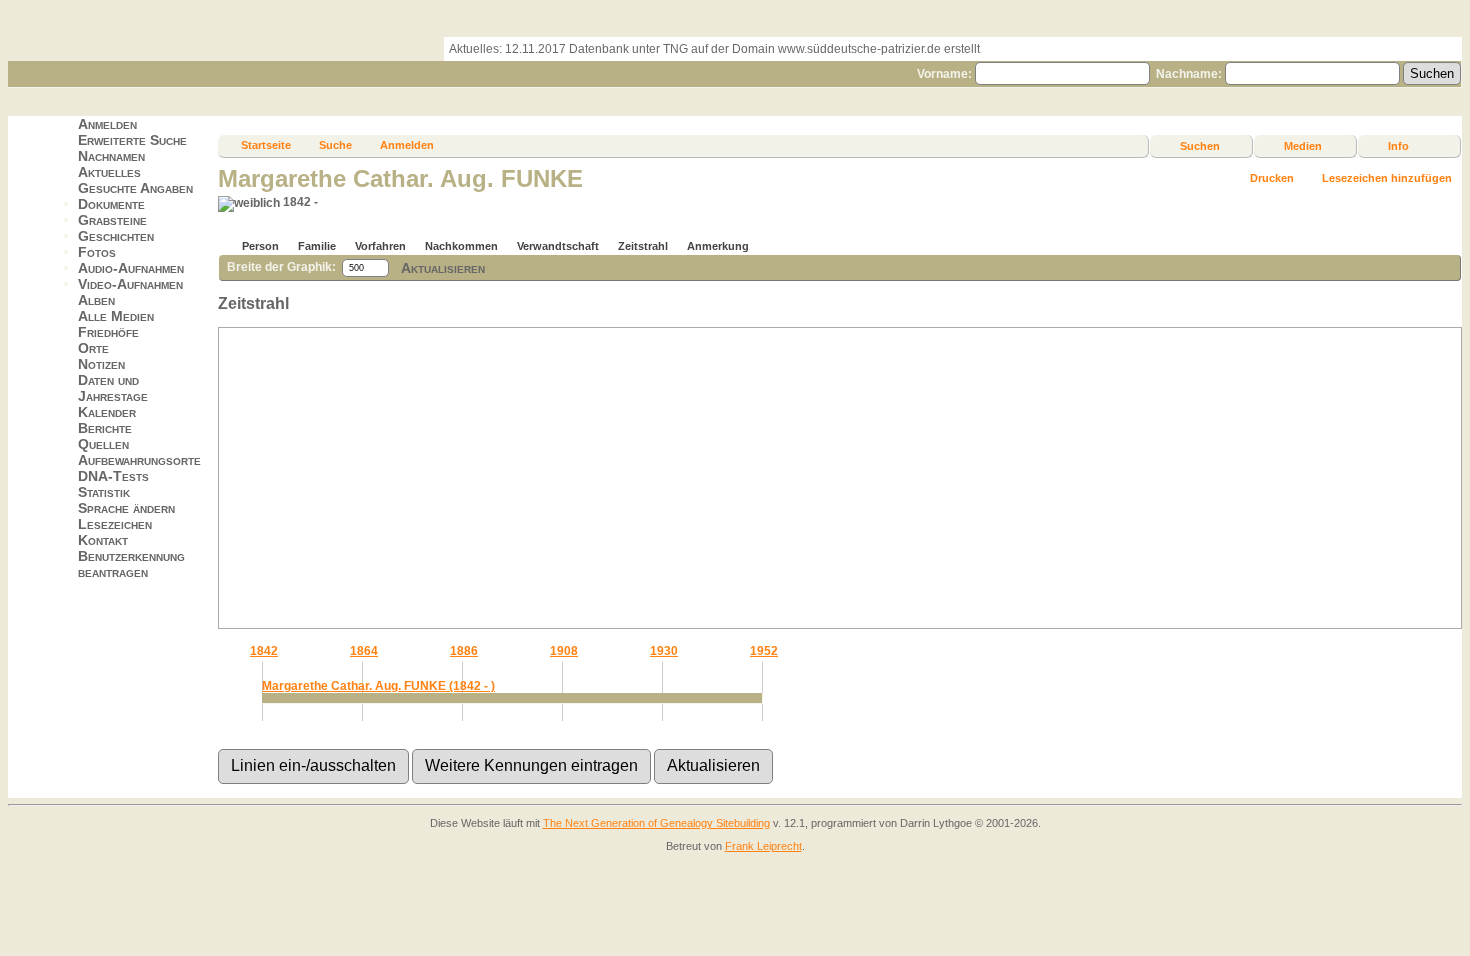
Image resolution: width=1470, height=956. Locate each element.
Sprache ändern (126, 508)
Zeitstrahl (643, 246)
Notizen (101, 364)
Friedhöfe (108, 332)
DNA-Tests (113, 476)
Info (1398, 146)
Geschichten (116, 236)
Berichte (105, 428)
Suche (335, 145)
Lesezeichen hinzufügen (1387, 178)
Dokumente (111, 204)
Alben (96, 300)
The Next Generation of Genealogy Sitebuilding (656, 823)
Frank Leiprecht (763, 846)
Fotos (97, 252)
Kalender (107, 412)
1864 (364, 651)
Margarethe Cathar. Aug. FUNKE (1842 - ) (378, 686)
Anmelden (107, 124)
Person (260, 246)
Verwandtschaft (558, 246)
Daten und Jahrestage (113, 388)
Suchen (1200, 146)
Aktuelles (109, 172)
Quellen (103, 444)
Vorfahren (380, 246)
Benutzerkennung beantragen (131, 564)
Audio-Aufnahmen (131, 268)
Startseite (266, 145)
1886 (464, 651)
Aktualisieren (443, 267)
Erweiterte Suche (132, 140)
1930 (664, 651)
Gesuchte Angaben (135, 188)
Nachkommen (461, 246)
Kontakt (103, 540)
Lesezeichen (115, 524)
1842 (264, 651)
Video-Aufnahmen (130, 284)
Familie (317, 246)
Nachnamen (111, 156)
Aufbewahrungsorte (139, 460)
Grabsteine (112, 220)
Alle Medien (116, 316)
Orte (93, 348)
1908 (564, 651)
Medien (1303, 146)
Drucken (1272, 178)
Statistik (104, 492)
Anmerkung (718, 246)
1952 (764, 651)
